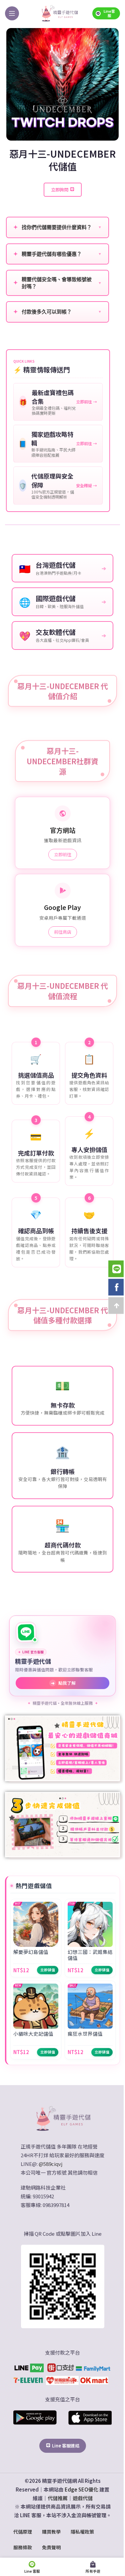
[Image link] (63, 2118)
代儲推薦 (58, 2498)
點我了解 (63, 1683)
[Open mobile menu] (12, 13)
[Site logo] (59, 13)
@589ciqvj (50, 2164)
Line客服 (109, 13)
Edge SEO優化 (81, 2489)
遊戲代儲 (83, 2498)
